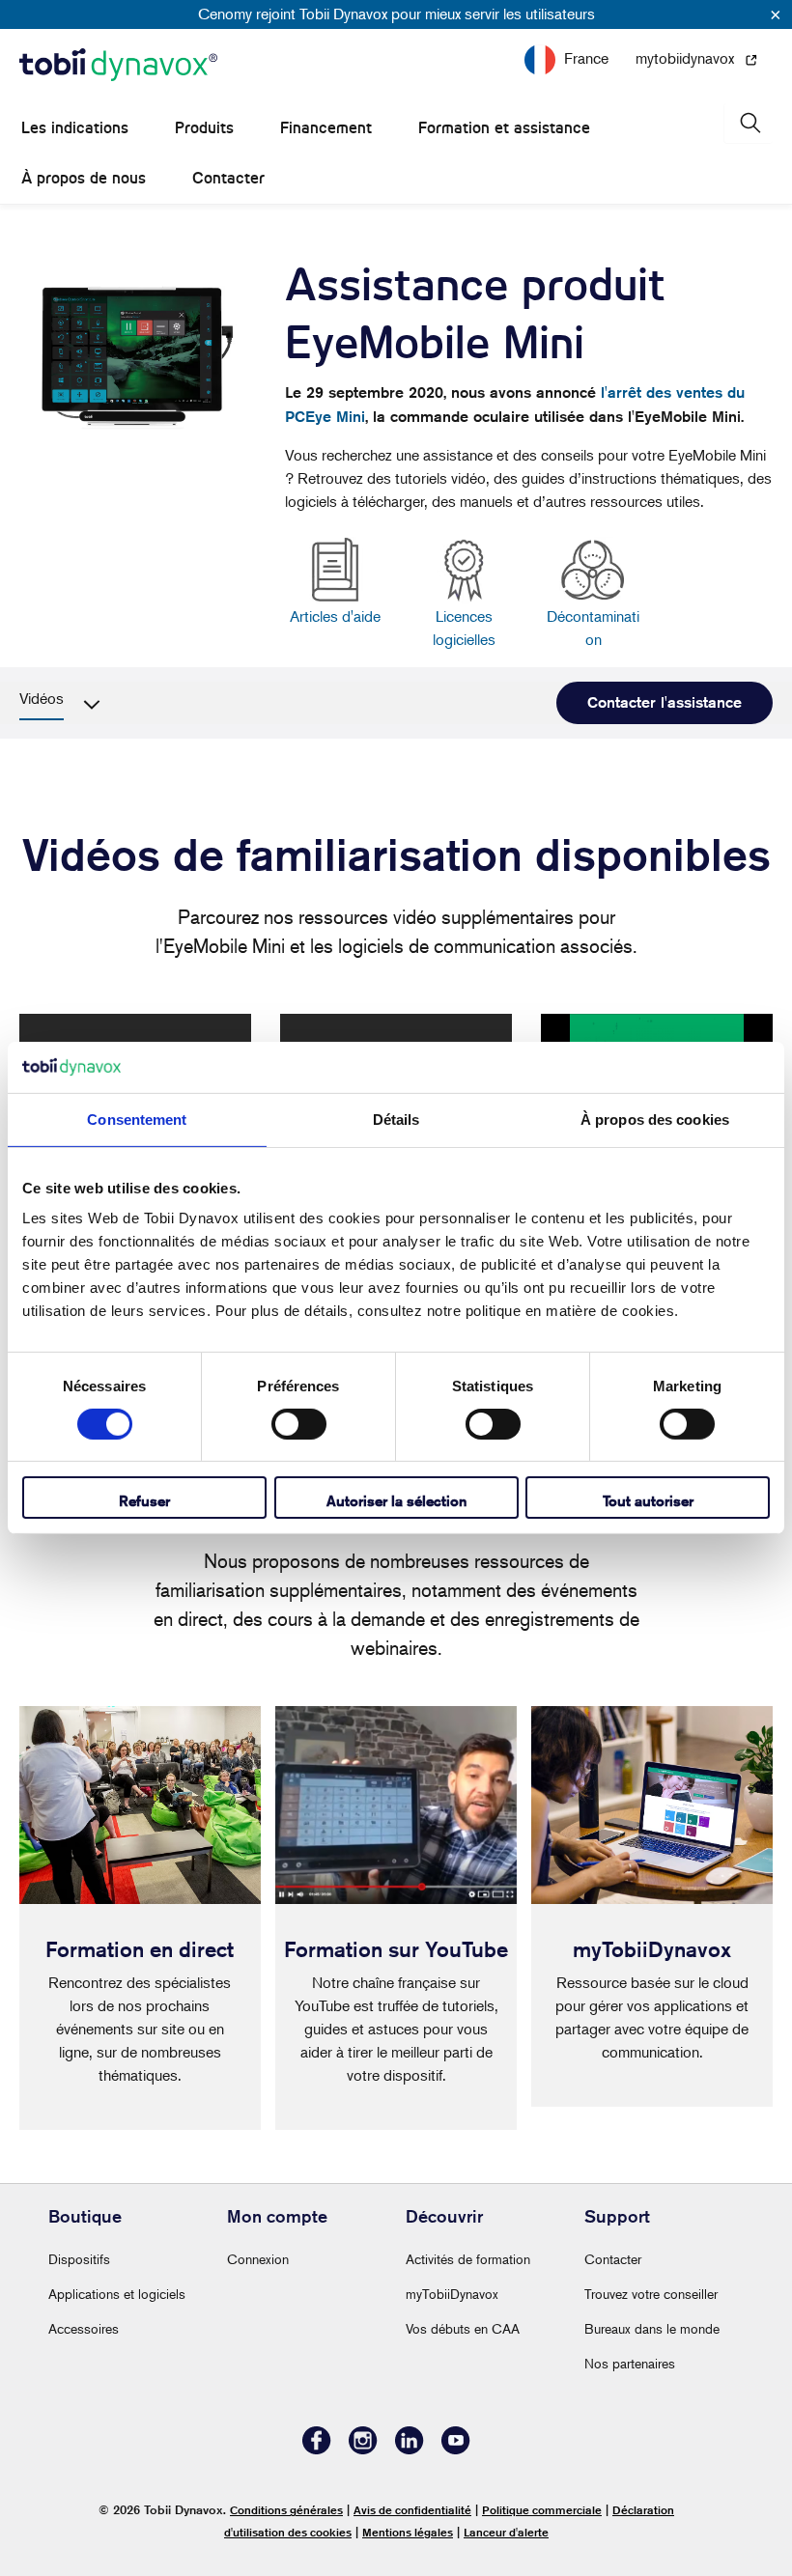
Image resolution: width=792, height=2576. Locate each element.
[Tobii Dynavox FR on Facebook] (317, 2449)
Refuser (144, 1501)
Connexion (258, 2259)
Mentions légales (408, 2532)
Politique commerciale (542, 2510)
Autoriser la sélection (396, 1501)
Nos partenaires (630, 2363)
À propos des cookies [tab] (655, 1119)
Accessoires (84, 2328)
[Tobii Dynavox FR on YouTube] (456, 2449)
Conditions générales (286, 2510)
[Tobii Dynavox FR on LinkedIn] (410, 2449)
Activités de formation (468, 2259)
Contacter (228, 178)
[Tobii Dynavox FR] (118, 66)
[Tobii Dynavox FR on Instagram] (363, 2449)
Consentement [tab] (137, 1119)
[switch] (299, 1424)
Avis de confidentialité (412, 2510)
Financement (326, 128)
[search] (749, 123)
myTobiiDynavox (452, 2294)
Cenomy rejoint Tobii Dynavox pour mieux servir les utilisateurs (396, 14)
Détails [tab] (396, 1119)
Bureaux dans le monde (652, 2328)
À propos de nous (84, 178)
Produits (204, 128)
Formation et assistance (504, 128)
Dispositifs (79, 2259)
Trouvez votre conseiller (651, 2294)
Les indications (75, 128)
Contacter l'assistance (665, 702)
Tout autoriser (648, 1501)
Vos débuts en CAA (463, 2328)
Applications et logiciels (117, 2294)
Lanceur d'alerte (506, 2532)
